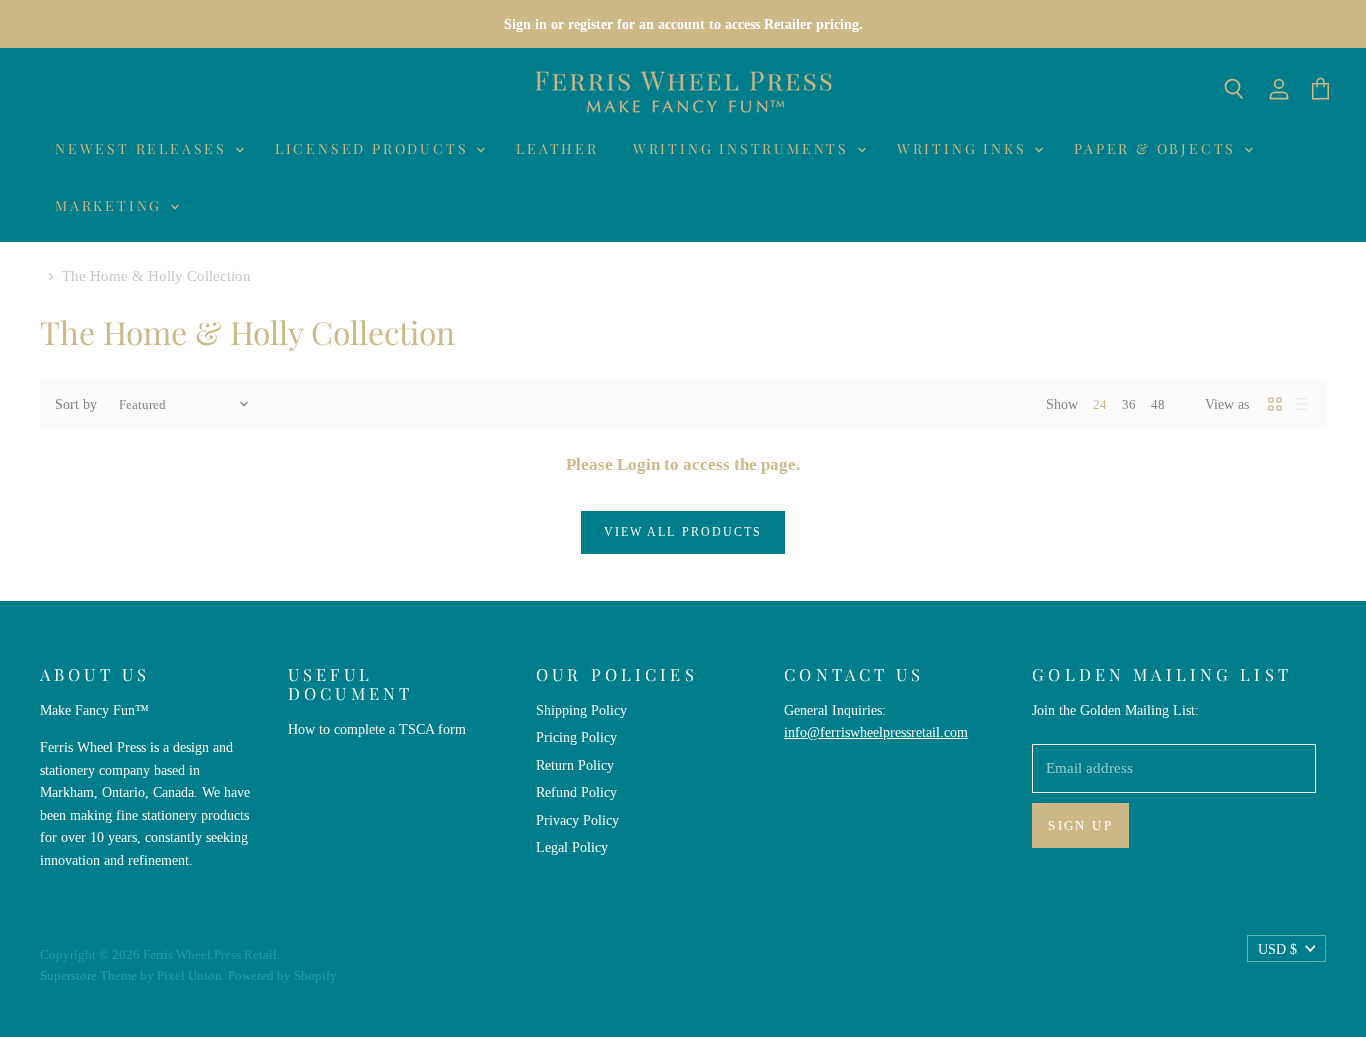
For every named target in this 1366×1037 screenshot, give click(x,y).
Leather (557, 148)
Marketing (111, 205)
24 (1100, 404)
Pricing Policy (576, 737)
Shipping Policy (581, 710)
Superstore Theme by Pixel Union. (132, 975)
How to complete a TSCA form (377, 729)
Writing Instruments (744, 148)
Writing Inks (964, 148)
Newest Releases (144, 148)
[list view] (1301, 404)
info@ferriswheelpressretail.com (876, 732)
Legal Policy (572, 847)
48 (1158, 404)
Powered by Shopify (282, 975)
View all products (683, 532)
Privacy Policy (577, 820)
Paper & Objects (1158, 148)
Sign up (1080, 825)
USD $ (1277, 949)
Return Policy (575, 765)
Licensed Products (374, 148)
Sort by (76, 404)
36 (1129, 404)
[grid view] (1275, 404)
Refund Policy (576, 792)
